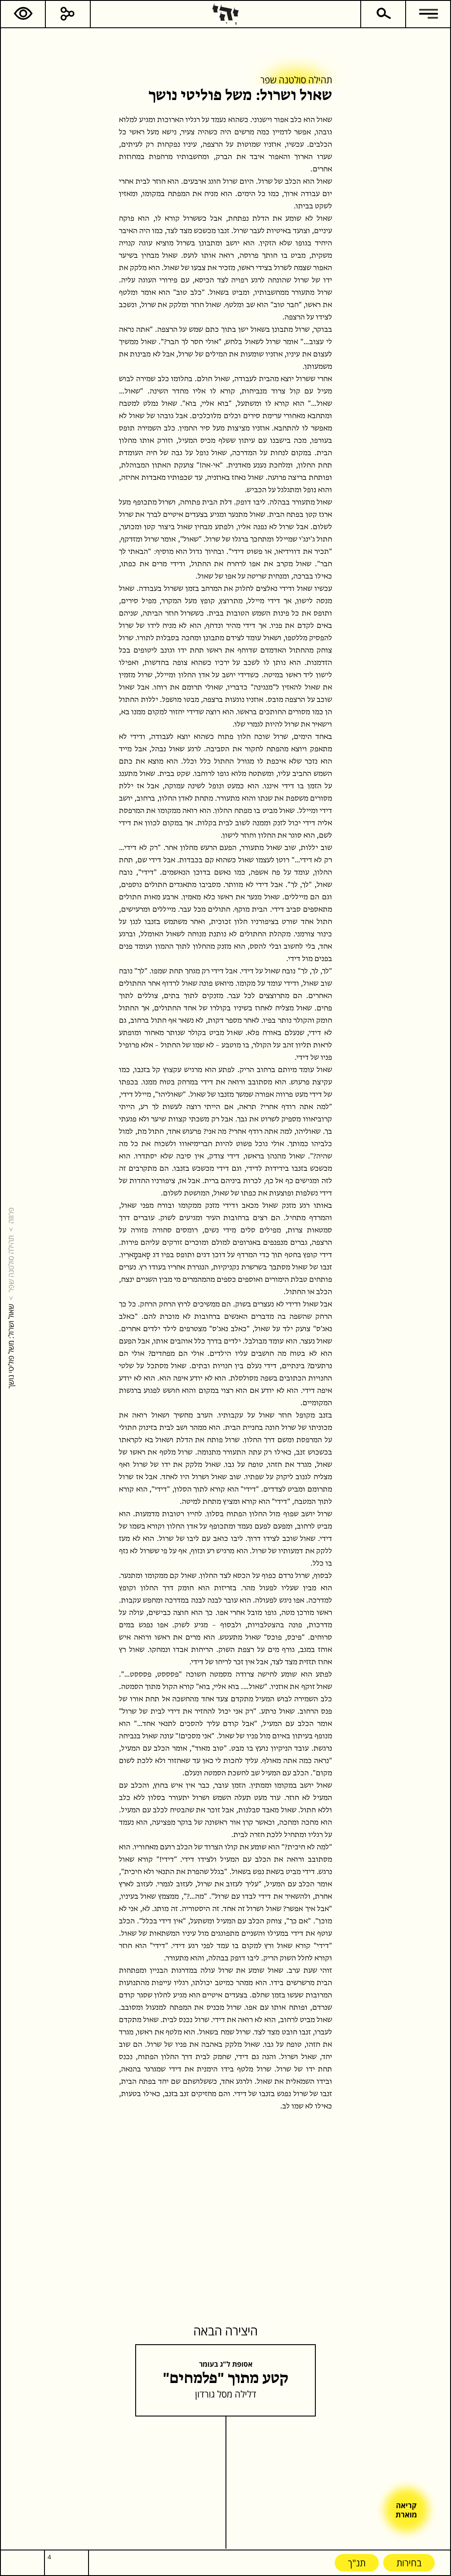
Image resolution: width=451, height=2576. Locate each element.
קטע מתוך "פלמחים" (226, 2379)
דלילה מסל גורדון (226, 2394)
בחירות (409, 2563)
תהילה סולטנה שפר (11, 1264)
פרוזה (11, 1216)
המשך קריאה (320, 182)
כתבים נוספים (273, 182)
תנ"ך (357, 2563)
